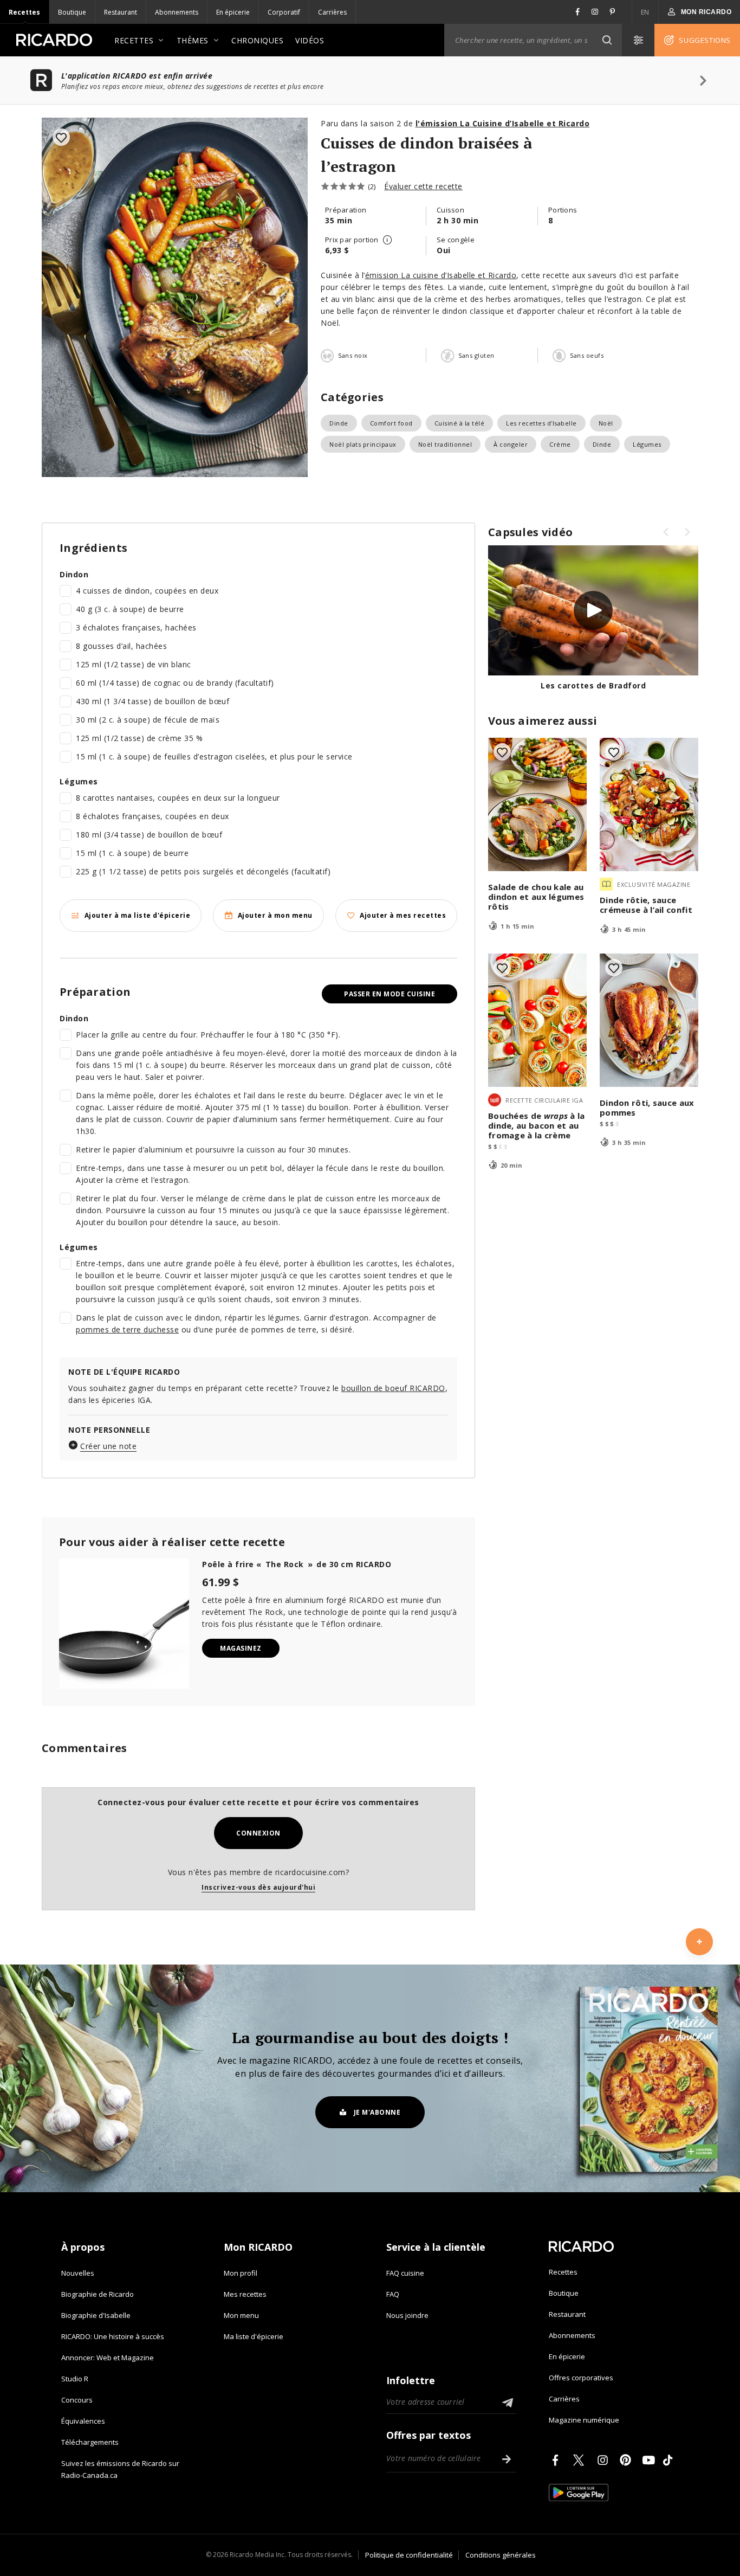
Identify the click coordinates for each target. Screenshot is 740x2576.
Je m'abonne (377, 2112)
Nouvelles (78, 2273)
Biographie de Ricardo (98, 2294)
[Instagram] (605, 2460)
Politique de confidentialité (409, 2555)
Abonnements (177, 12)
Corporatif (284, 12)
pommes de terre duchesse (127, 1329)
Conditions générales (501, 2555)
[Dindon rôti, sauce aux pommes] (649, 1020)
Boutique (72, 12)
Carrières (332, 12)
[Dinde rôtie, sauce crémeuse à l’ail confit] (649, 804)
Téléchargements (90, 2442)
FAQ (393, 2294)
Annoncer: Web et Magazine (108, 2358)
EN (645, 12)
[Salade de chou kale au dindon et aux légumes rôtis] (537, 804)
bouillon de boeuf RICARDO (393, 1388)
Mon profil (241, 2273)
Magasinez (241, 1648)
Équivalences (83, 2421)
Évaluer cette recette (423, 186)
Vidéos (310, 40)
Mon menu (241, 2315)
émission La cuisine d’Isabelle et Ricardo (441, 275)
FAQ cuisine (405, 2273)
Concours (77, 2400)
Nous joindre (407, 2315)
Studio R (75, 2379)
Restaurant (121, 12)
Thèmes (193, 40)
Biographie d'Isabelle (96, 2315)
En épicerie (233, 12)
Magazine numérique (584, 2420)
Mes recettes (245, 2294)
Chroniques (257, 40)
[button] (607, 40)
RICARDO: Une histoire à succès (113, 2336)
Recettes (24, 12)
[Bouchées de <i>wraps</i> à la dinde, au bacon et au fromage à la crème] (537, 1020)
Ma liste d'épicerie (254, 2336)
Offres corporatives (581, 2378)
